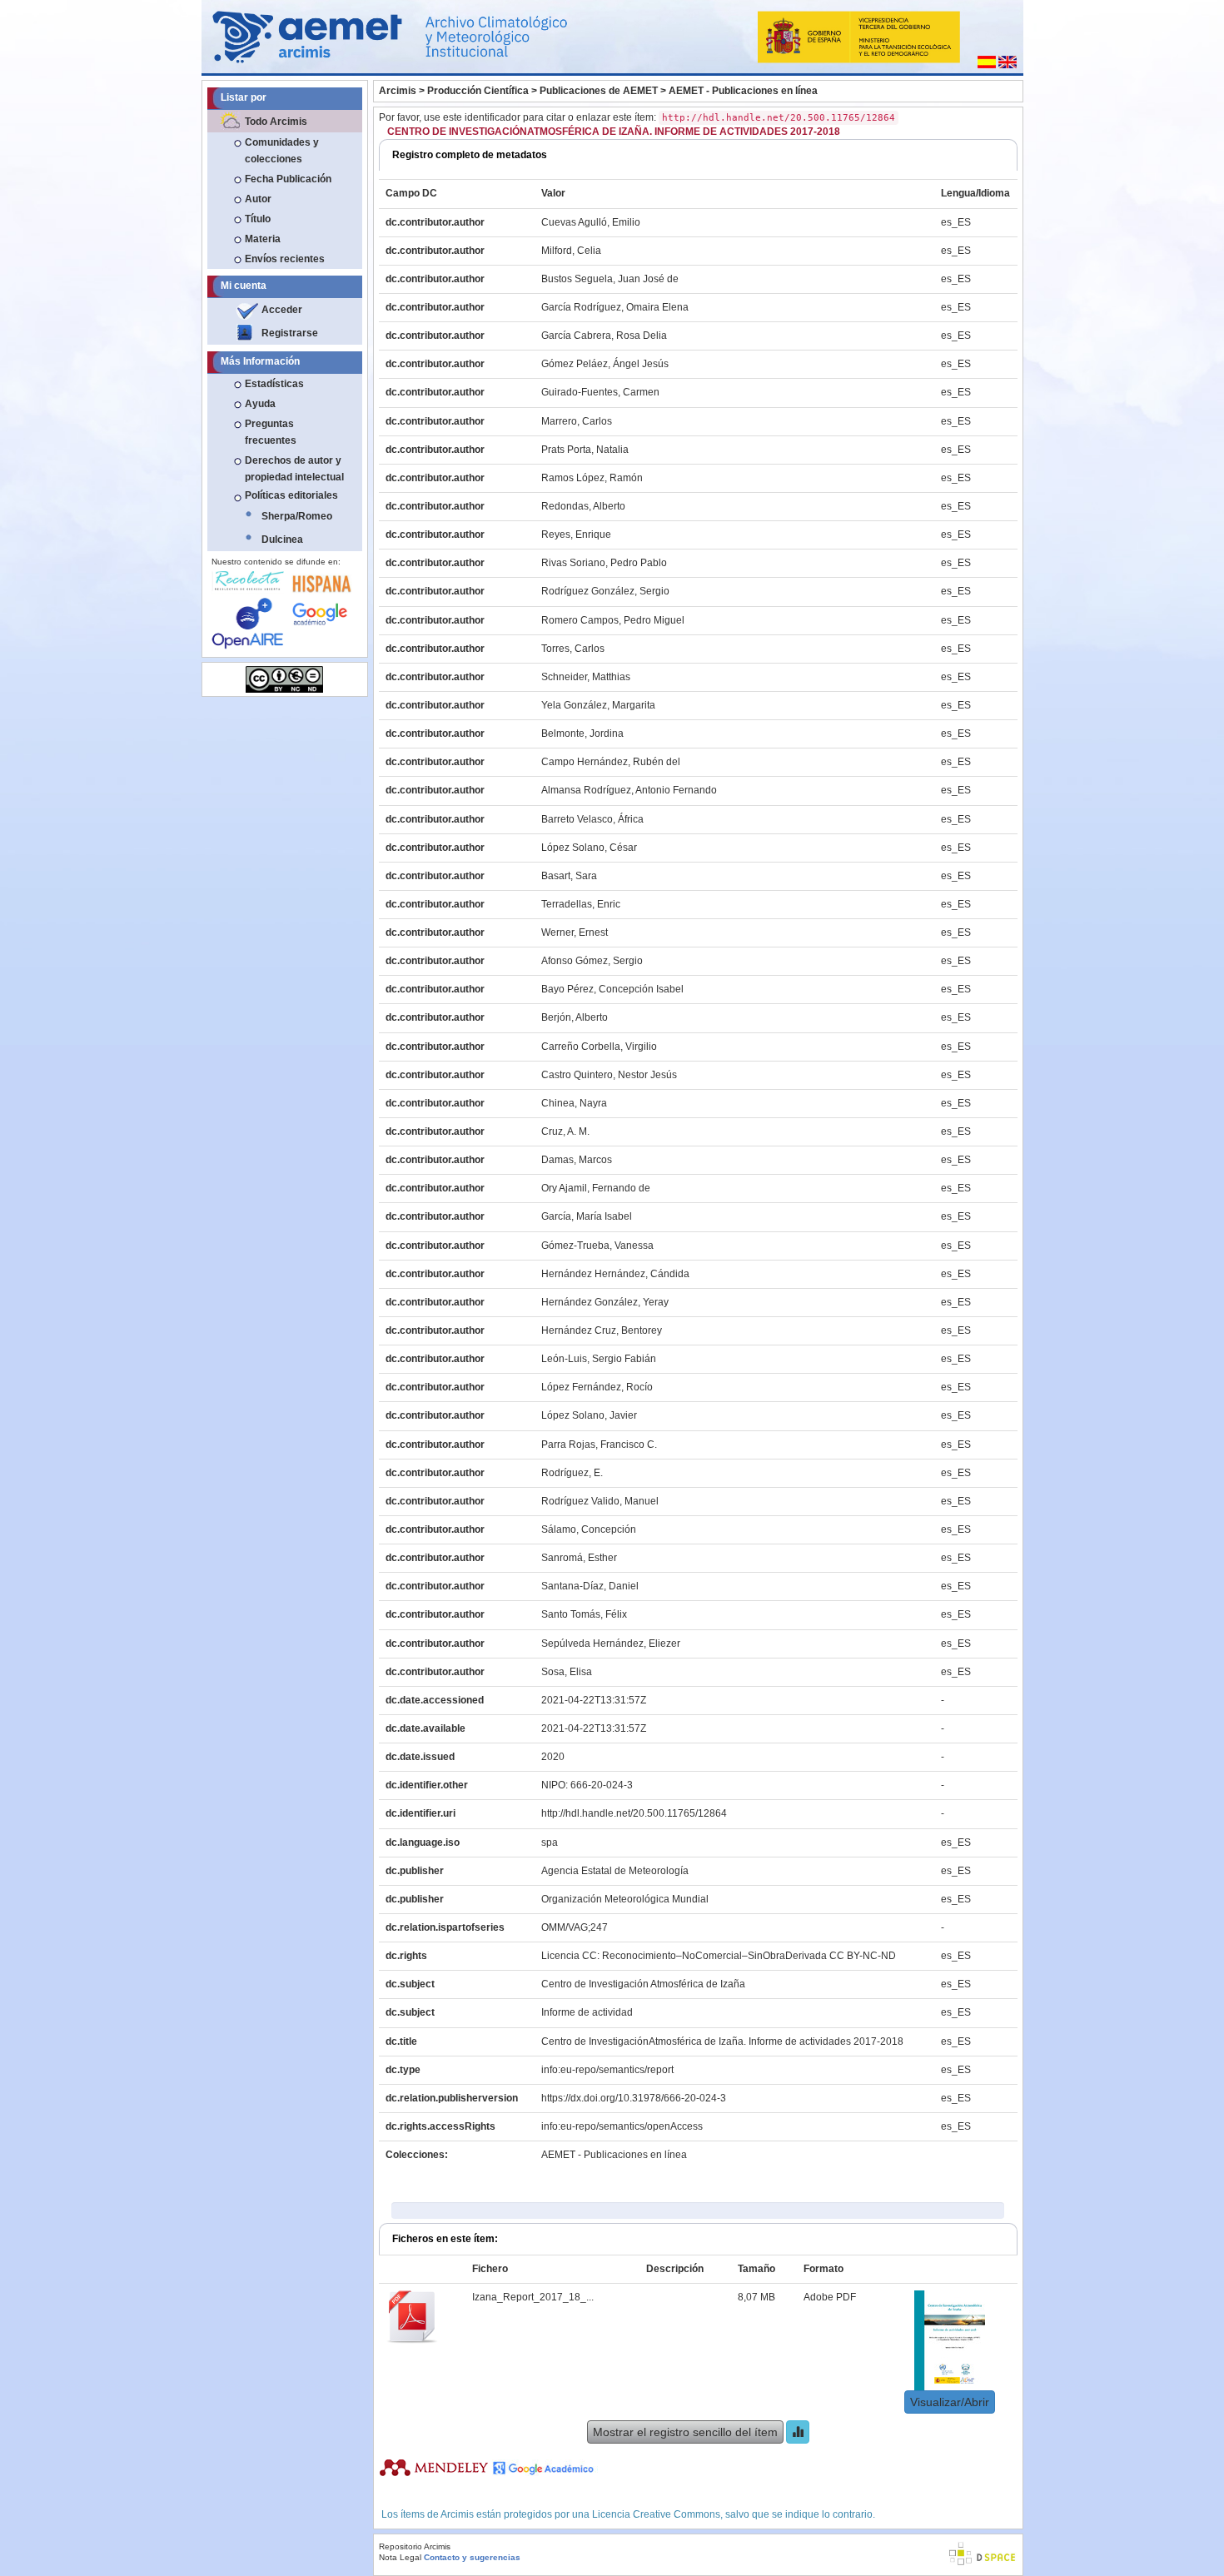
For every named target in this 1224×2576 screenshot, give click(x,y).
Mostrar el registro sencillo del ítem (685, 2432)
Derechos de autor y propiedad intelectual (294, 469)
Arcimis (398, 91)
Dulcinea (282, 540)
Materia (263, 239)
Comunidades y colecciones (282, 151)
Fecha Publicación (288, 179)
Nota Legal (400, 2557)
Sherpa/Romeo (297, 516)
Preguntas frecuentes (271, 432)
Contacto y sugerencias (472, 2557)
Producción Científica (478, 91)
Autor (258, 199)
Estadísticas (274, 384)
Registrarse (290, 333)
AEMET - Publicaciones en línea (743, 91)
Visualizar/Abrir (950, 2402)
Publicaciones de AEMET (599, 91)
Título (258, 219)
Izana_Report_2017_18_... (533, 2297)
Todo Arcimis (276, 122)
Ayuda (260, 404)
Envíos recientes (285, 259)
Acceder (282, 310)
